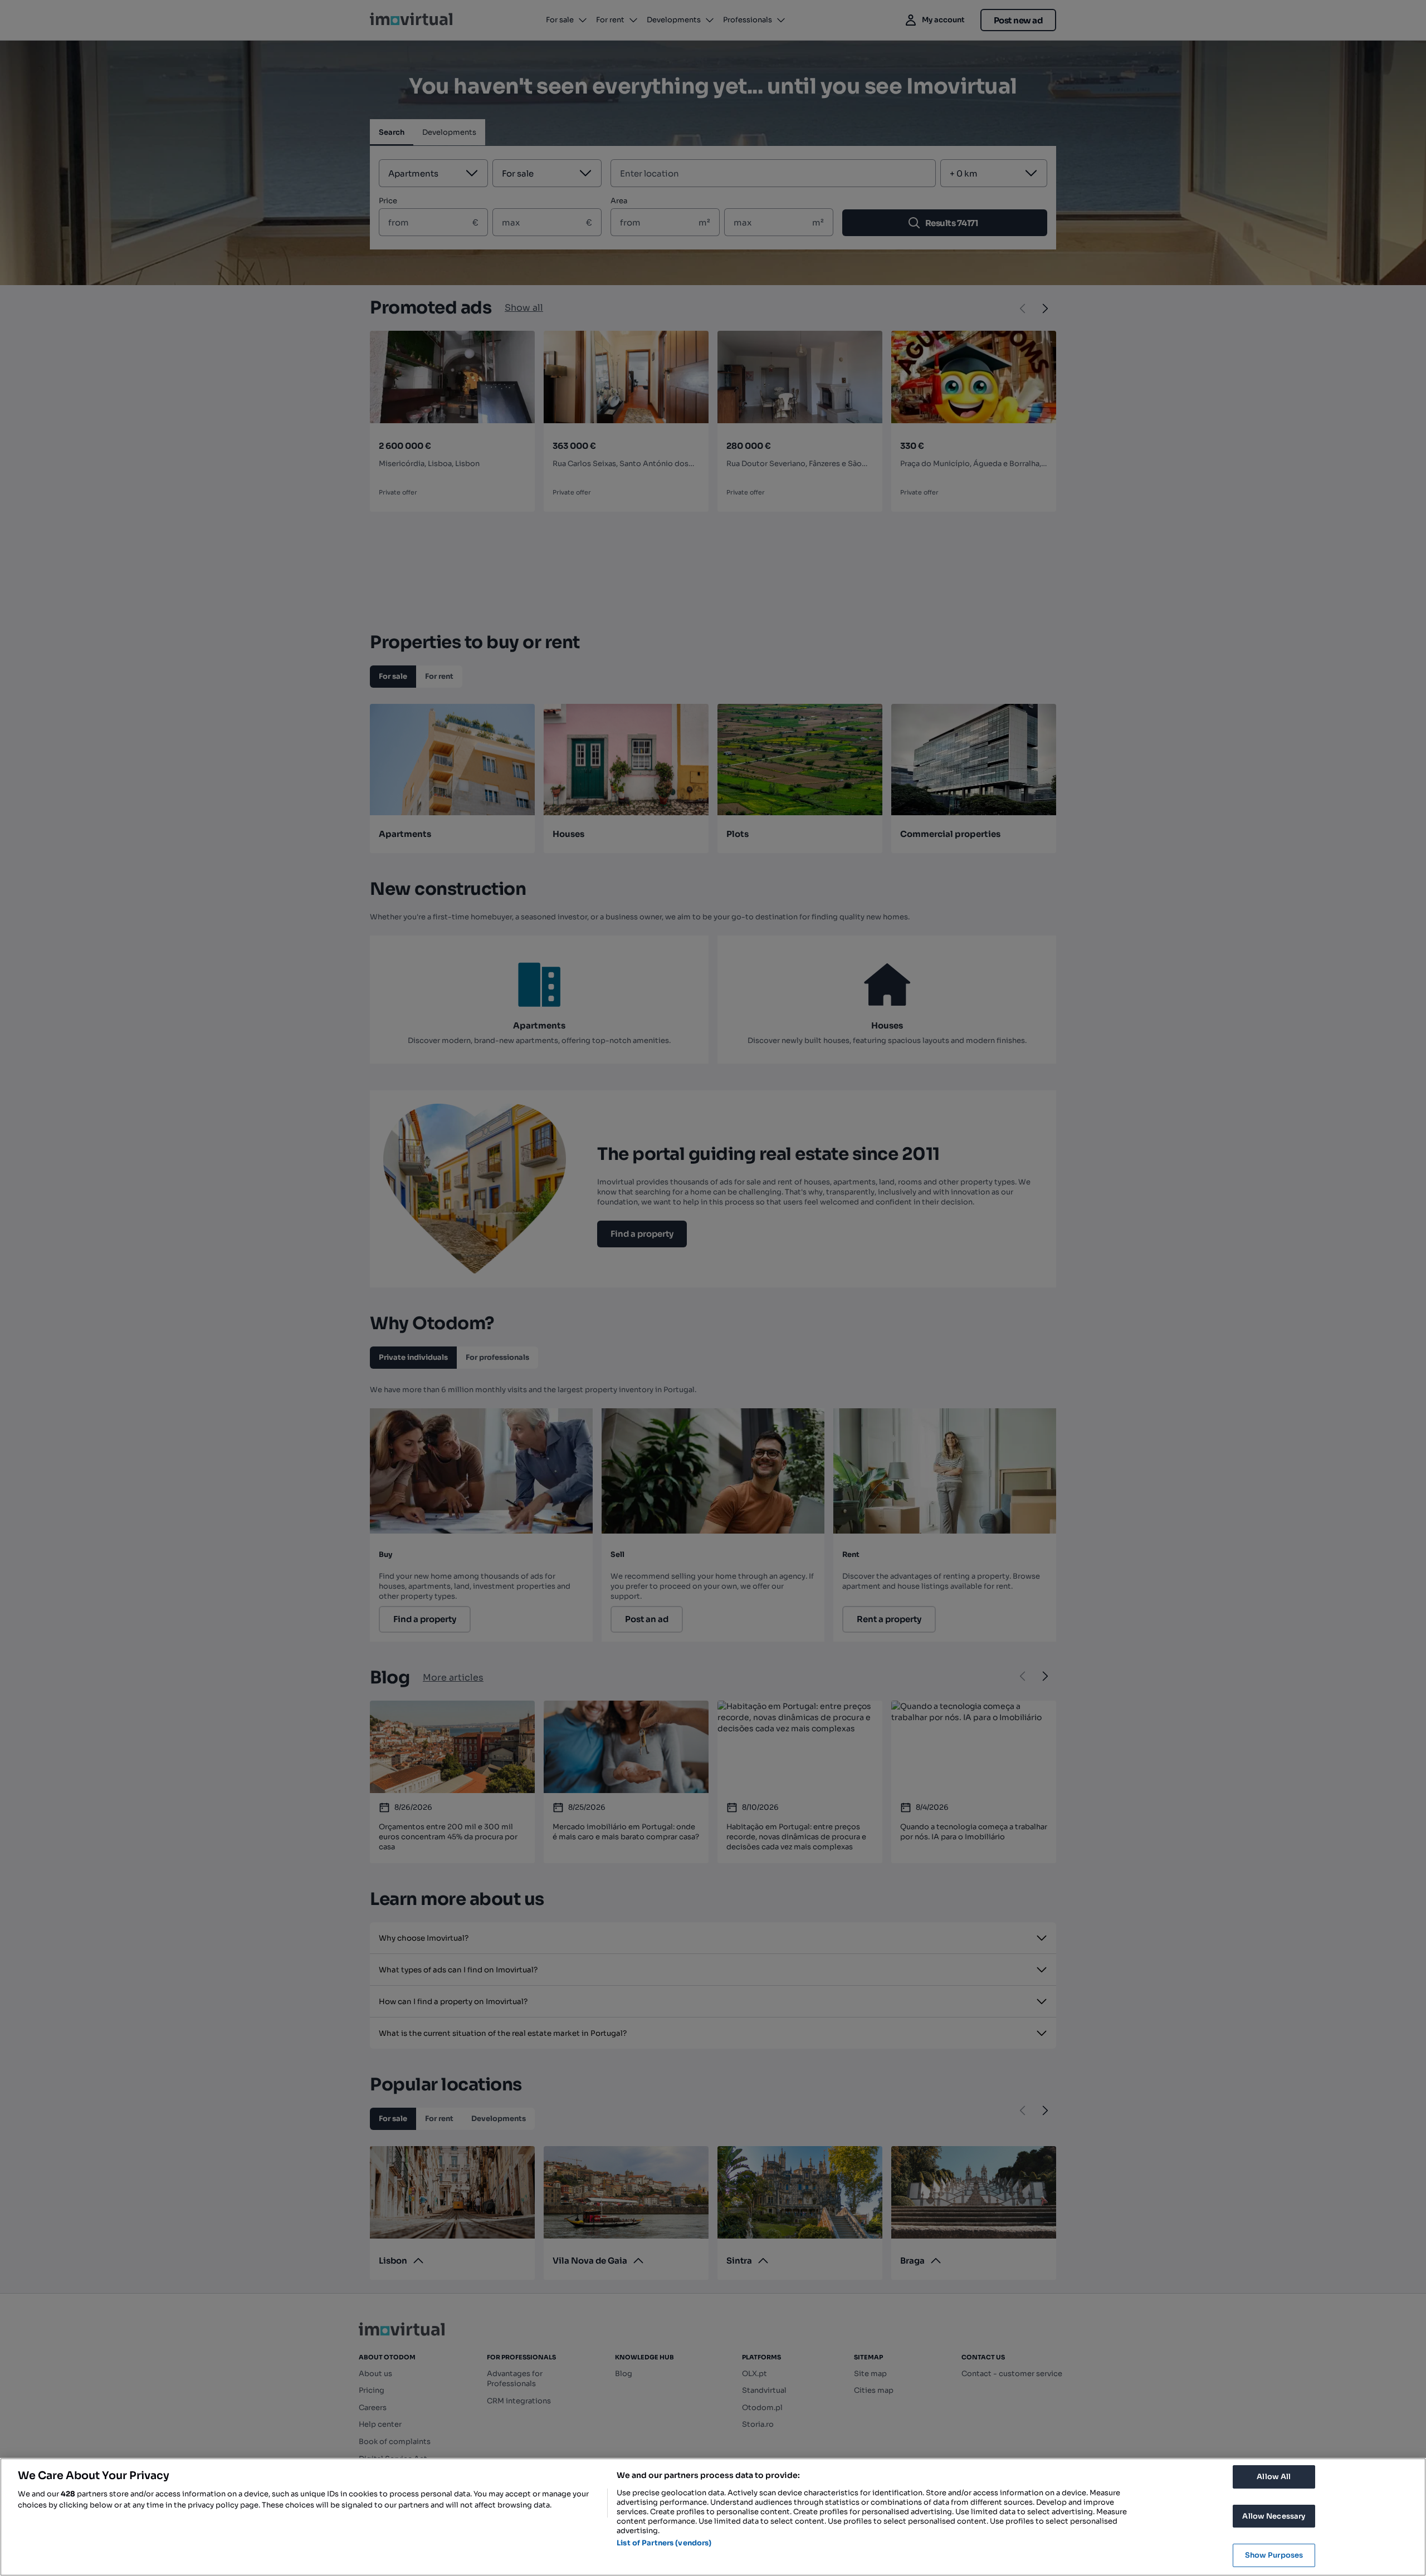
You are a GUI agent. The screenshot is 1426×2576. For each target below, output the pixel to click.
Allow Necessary (1274, 2516)
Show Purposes (1274, 2555)
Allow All (1274, 2477)
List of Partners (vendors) (664, 2543)
